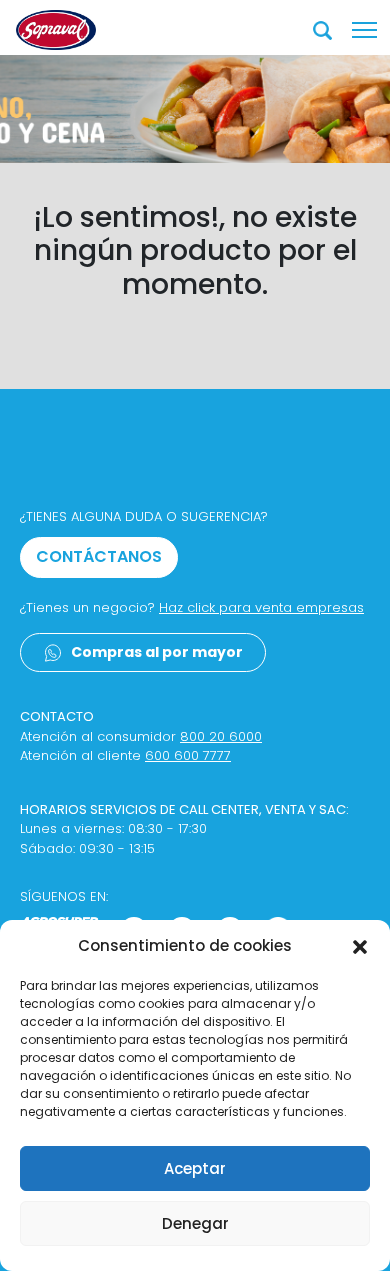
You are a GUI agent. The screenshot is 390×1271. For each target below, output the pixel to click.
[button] (360, 946)
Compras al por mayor (157, 652)
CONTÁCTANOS (99, 556)
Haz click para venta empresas (261, 607)
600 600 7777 (188, 755)
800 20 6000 (221, 736)
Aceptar (195, 1168)
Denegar (195, 1223)
